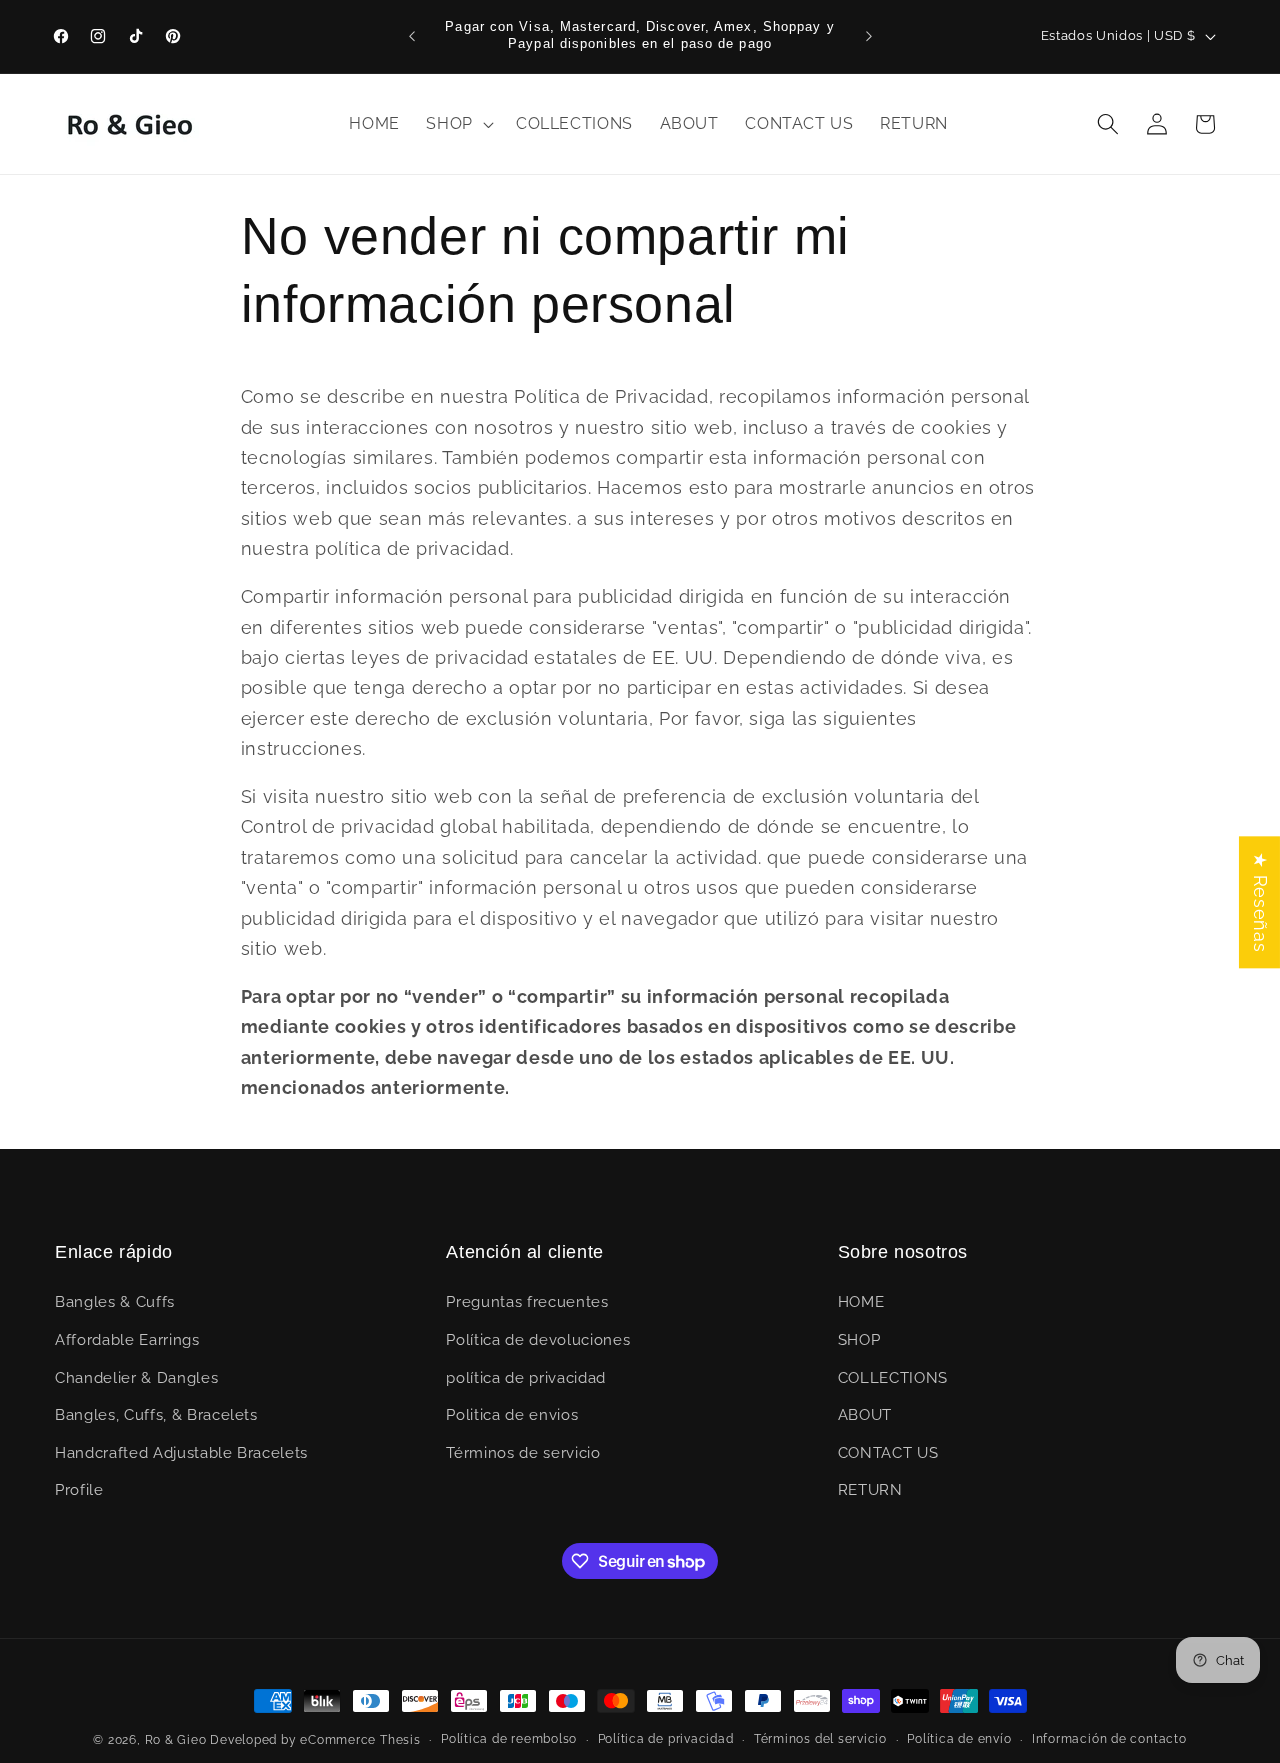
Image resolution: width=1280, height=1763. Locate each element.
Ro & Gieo (178, 1740)
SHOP (859, 1340)
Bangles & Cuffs (115, 1303)
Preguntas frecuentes (527, 1303)
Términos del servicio (820, 1739)
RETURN (870, 1491)
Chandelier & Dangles (136, 1378)
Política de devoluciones (538, 1340)
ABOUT (865, 1416)
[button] (458, 124)
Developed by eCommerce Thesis (315, 1740)
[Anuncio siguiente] (869, 36)
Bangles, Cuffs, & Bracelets (156, 1416)
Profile (79, 1491)
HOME (861, 1303)
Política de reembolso (509, 1739)
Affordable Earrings (127, 1340)
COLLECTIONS (893, 1378)
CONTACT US (888, 1453)
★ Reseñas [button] (1260, 902)
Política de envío (959, 1739)
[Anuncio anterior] (412, 36)
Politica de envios (512, 1416)
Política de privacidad (666, 1739)
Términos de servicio (523, 1453)
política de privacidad (526, 1378)
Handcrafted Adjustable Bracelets (181, 1453)
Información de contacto (1109, 1739)
